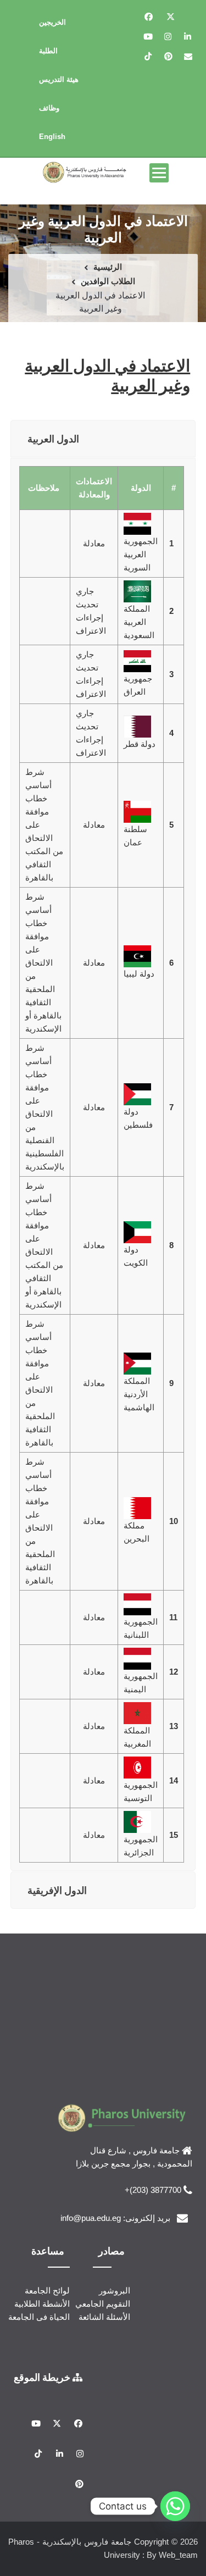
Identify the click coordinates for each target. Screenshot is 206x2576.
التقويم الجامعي (103, 2304)
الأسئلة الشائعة (104, 2317)
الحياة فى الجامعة (39, 2317)
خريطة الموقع (43, 2377)
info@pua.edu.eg (91, 2218)
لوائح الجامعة (47, 2290)
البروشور (115, 2290)
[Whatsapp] (175, 2506)
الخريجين (52, 22)
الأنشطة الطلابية (42, 2304)
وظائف (49, 108)
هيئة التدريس (59, 79)
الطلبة (48, 51)
